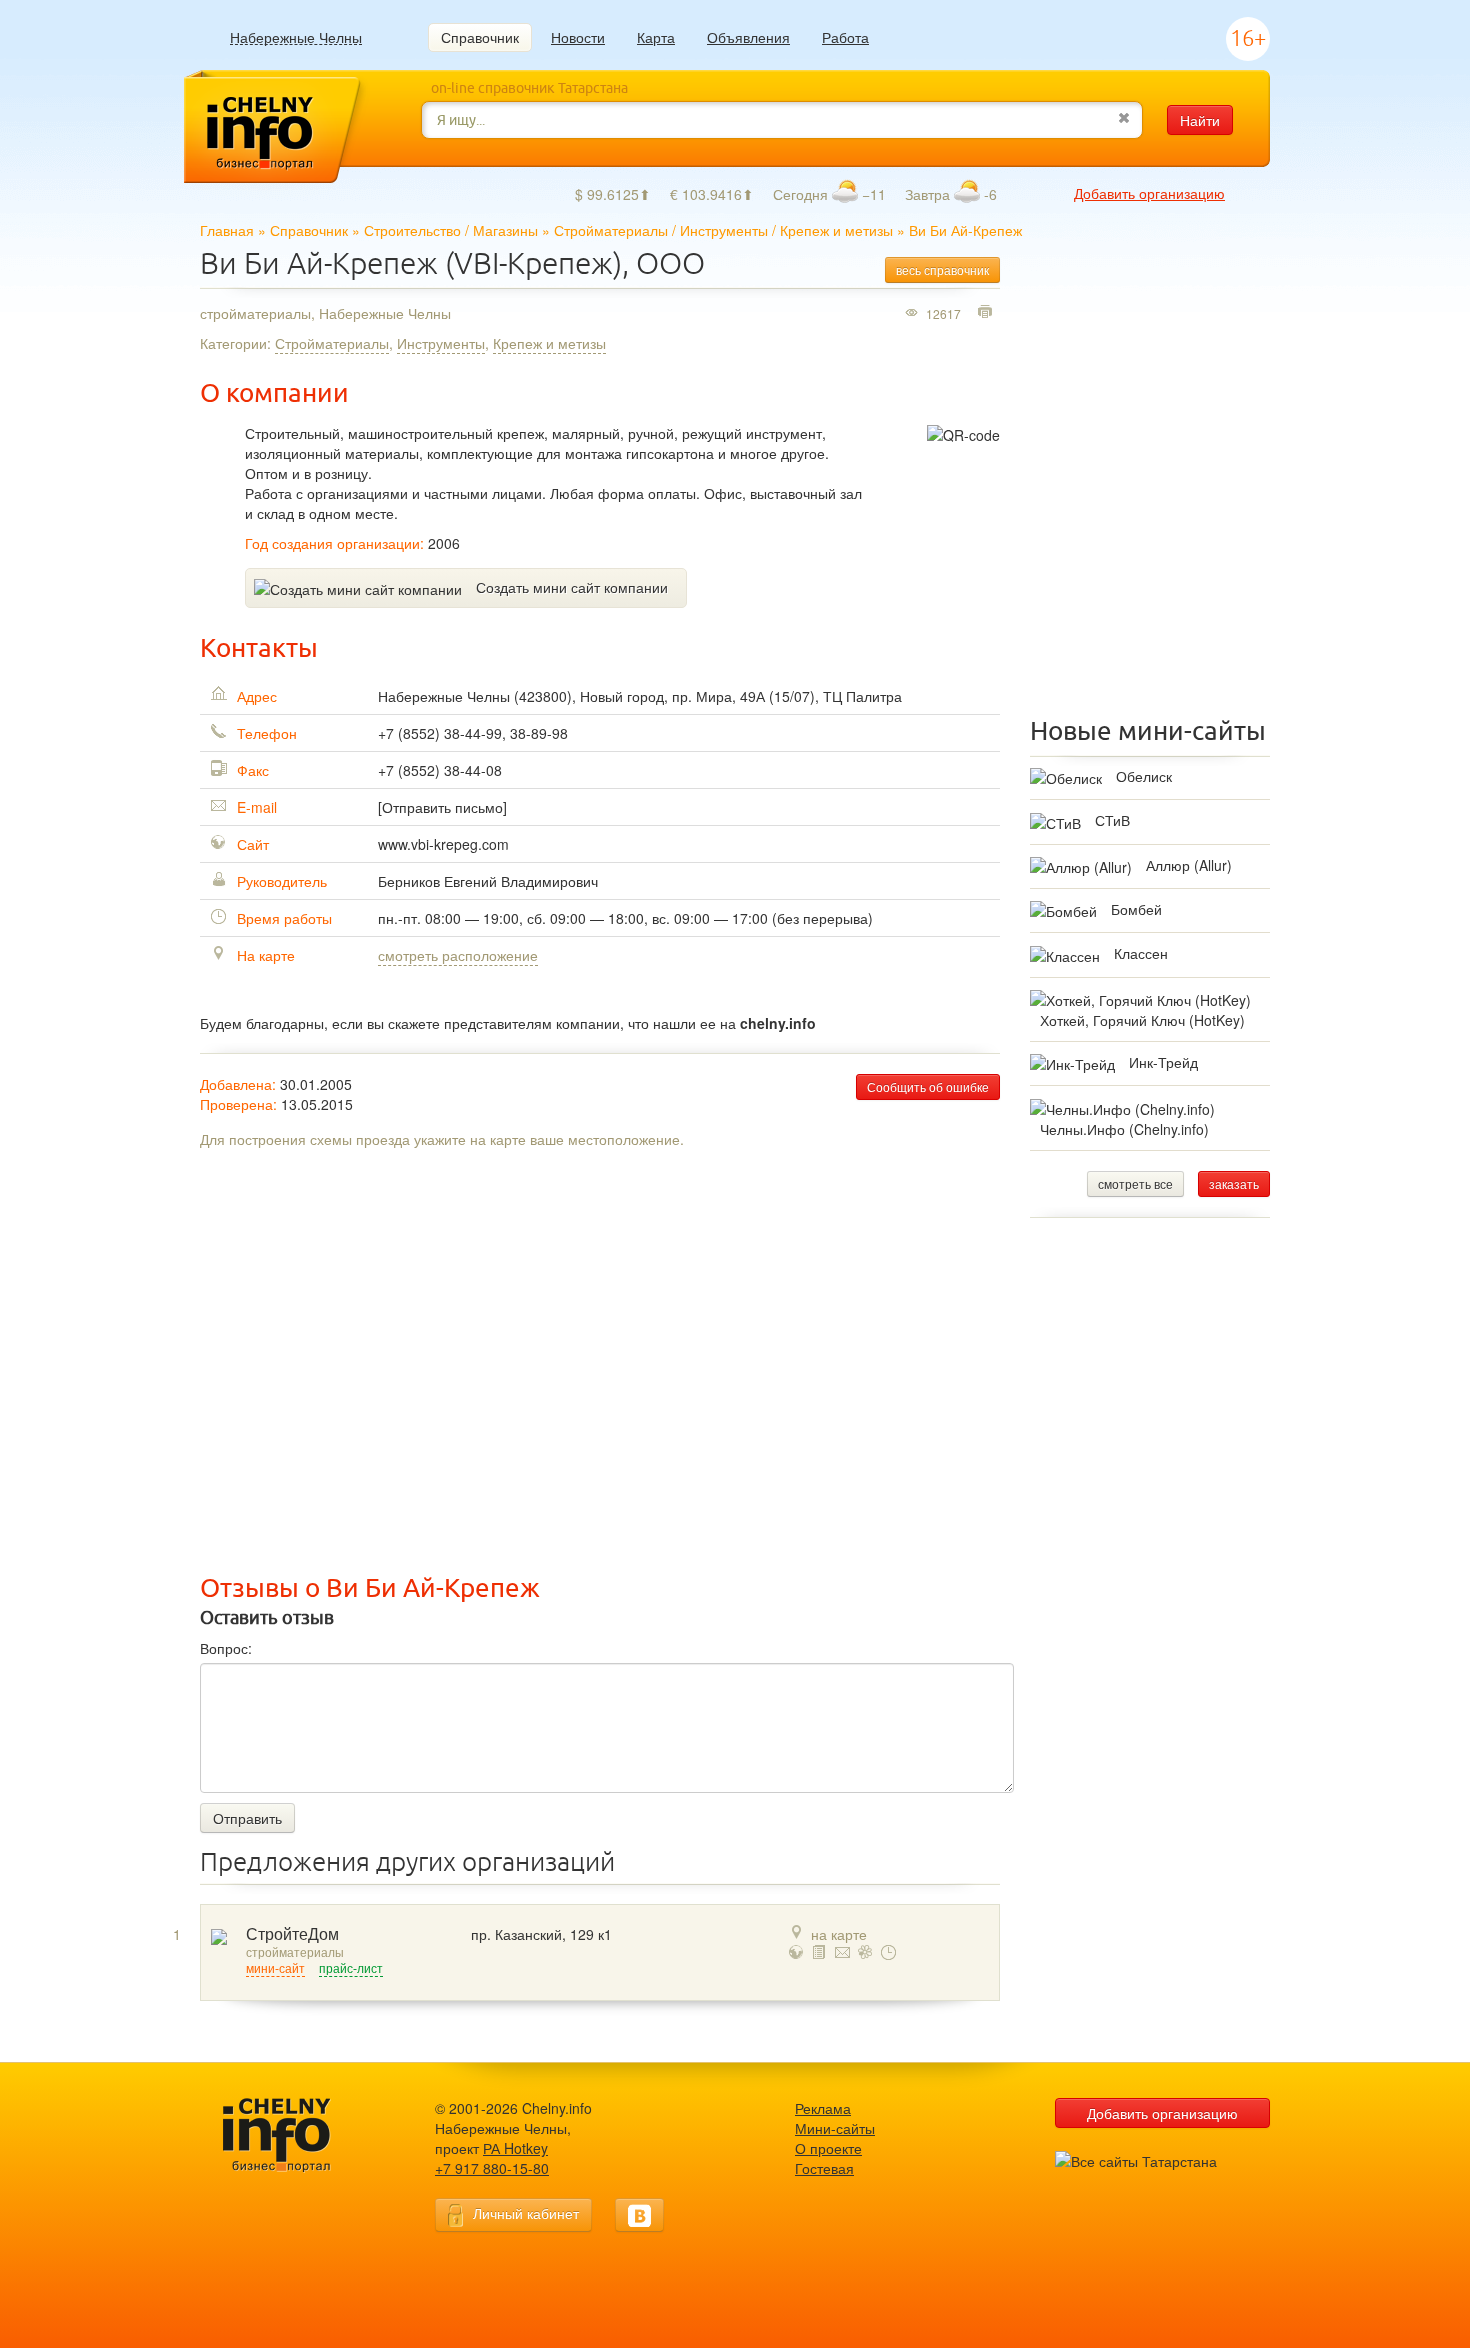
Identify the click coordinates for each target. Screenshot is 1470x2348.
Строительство (412, 230)
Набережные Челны (296, 37)
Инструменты (724, 230)
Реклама (823, 2108)
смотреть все (1135, 1183)
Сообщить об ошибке (928, 1086)
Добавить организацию (1149, 193)
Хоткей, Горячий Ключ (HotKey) (1142, 1020)
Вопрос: (226, 1648)
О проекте (828, 2148)
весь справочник (942, 269)
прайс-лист (351, 1969)
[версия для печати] (987, 313)
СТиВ (1112, 820)
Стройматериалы (611, 230)
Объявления (748, 37)
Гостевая (824, 2168)
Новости (578, 37)
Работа (845, 37)
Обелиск (1144, 776)
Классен (1141, 953)
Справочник (480, 37)
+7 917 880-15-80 (492, 2168)
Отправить (247, 1818)
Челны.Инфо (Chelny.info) (1124, 1129)
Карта (656, 37)
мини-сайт (275, 1969)
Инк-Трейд (1163, 1062)
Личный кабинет (526, 2213)
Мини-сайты (835, 2128)
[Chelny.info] (295, 2135)
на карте (839, 1934)
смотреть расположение (458, 955)
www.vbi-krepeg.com (443, 844)
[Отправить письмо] (442, 807)
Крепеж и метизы (836, 230)
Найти (1200, 120)
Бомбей (1136, 909)
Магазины (505, 230)
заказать (1234, 1183)
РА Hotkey (515, 2148)
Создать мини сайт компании (572, 587)
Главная (227, 230)
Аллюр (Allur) (1189, 865)
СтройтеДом (292, 1934)
